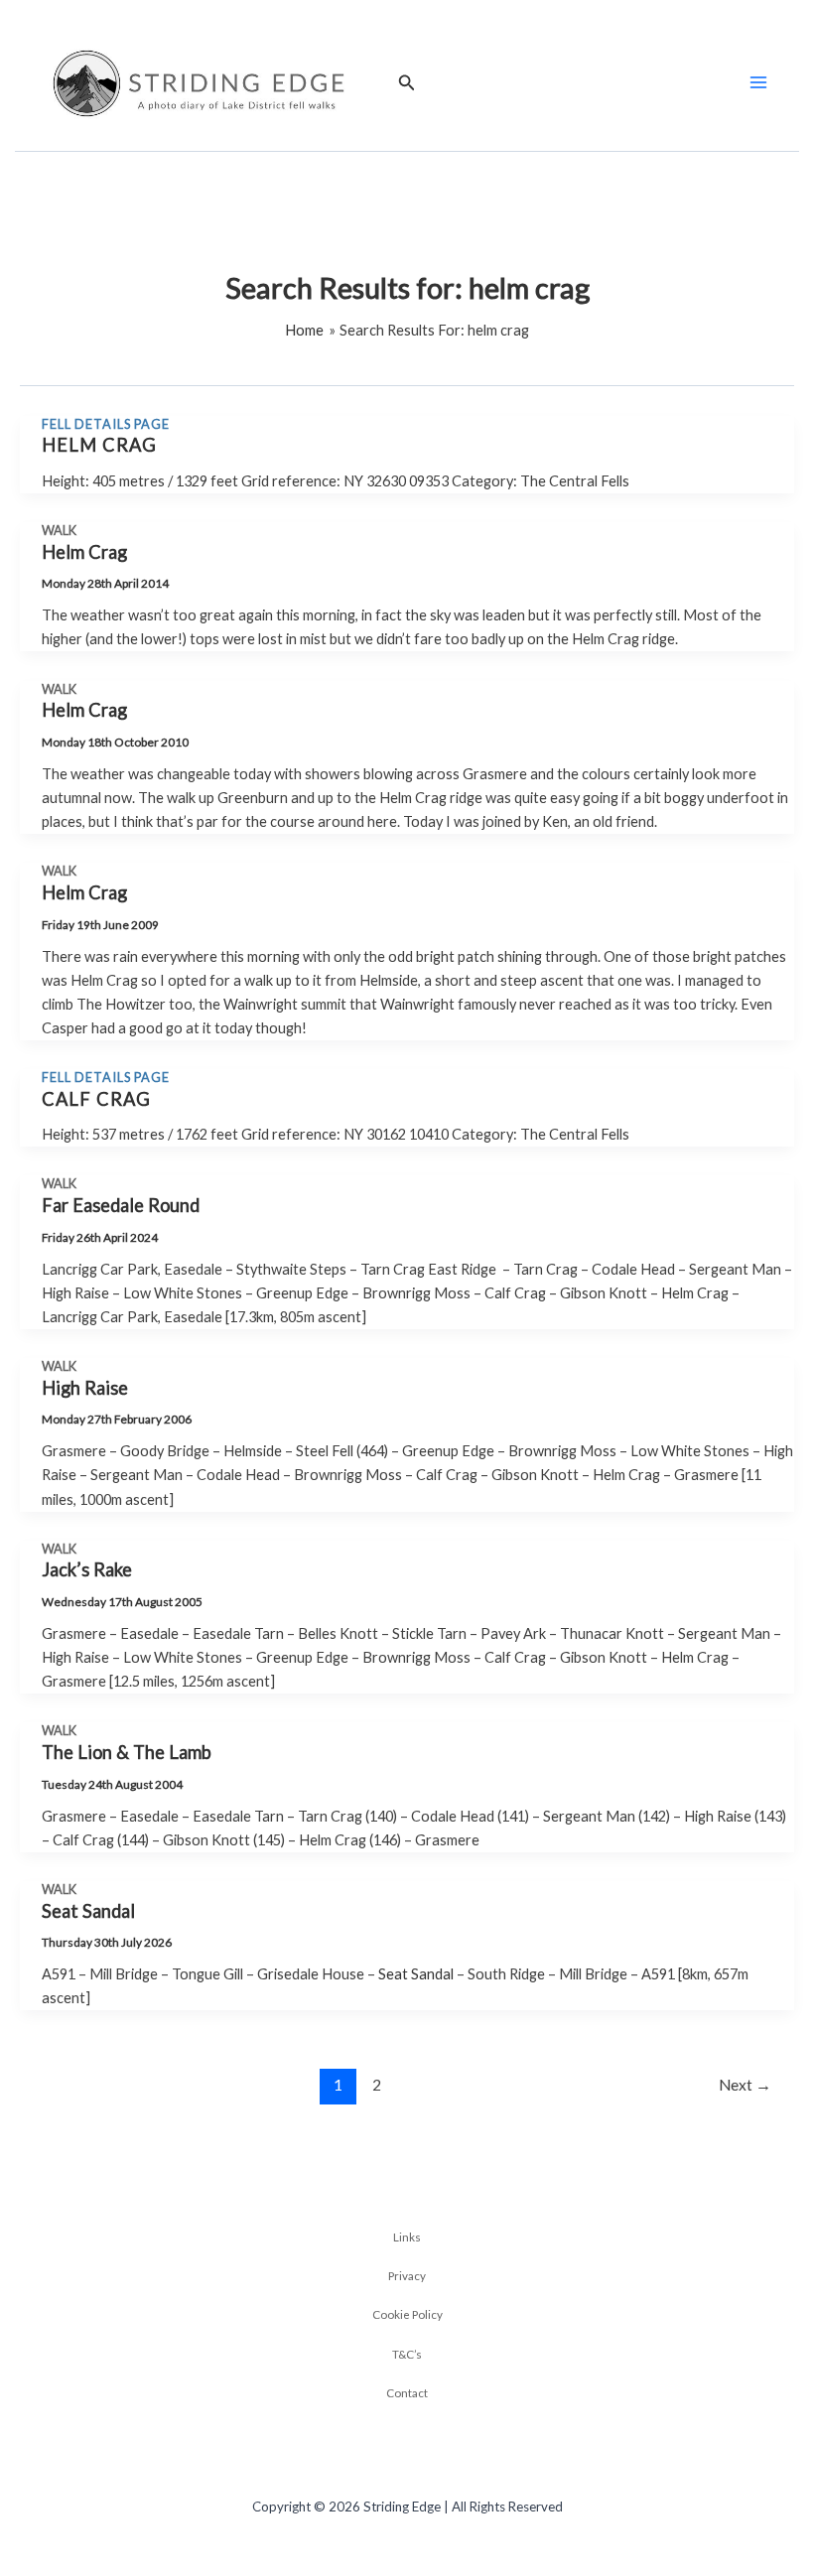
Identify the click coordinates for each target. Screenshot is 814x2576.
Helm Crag (99, 445)
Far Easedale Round (121, 1205)
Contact (407, 2392)
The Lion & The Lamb (127, 1752)
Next (745, 2085)
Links (407, 2237)
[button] (407, 83)
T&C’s (407, 2354)
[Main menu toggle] (758, 82)
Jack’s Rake (87, 1569)
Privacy (407, 2275)
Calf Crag (96, 1099)
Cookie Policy (407, 2314)
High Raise (85, 1388)
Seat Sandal (88, 1911)
